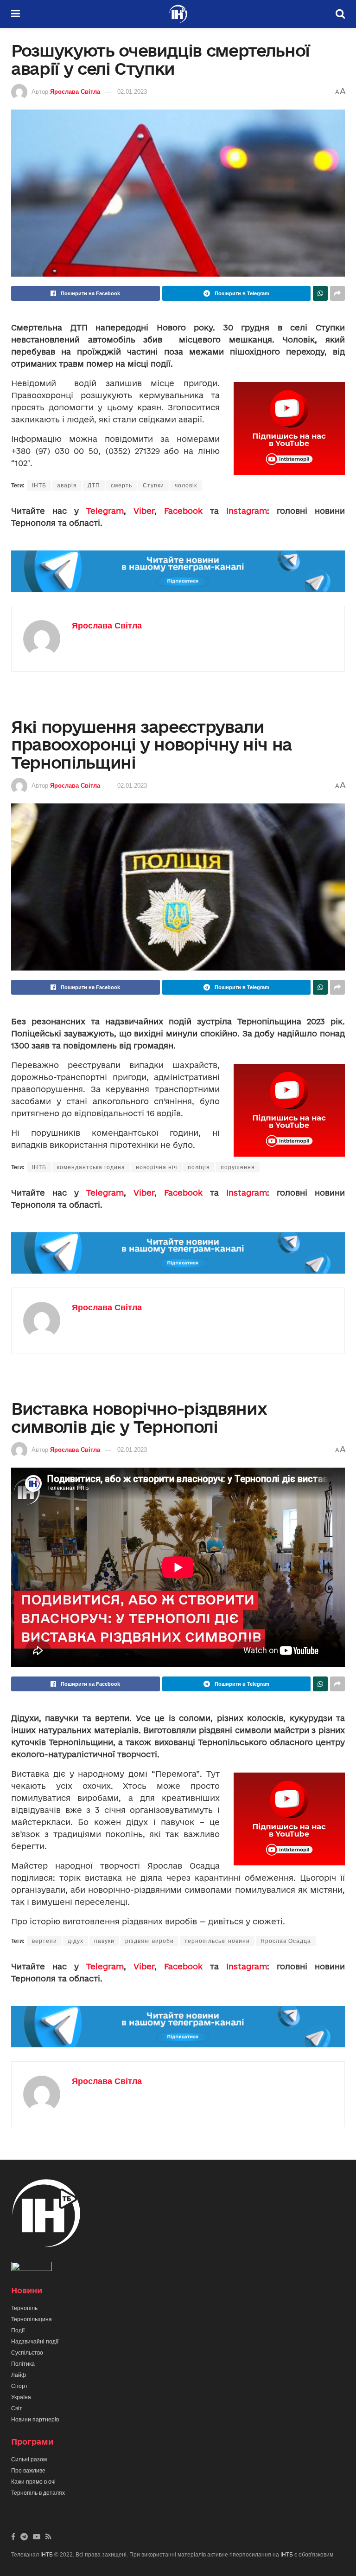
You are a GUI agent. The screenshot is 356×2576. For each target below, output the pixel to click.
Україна (21, 2397)
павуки (104, 1941)
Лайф (19, 2375)
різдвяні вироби (149, 1941)
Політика (23, 2364)
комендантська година (91, 1167)
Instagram (247, 511)
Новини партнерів (35, 2420)
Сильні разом (29, 2459)
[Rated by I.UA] (32, 2268)
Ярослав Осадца (286, 1941)
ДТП (94, 485)
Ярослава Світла (75, 92)
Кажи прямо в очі (33, 2482)
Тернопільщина (32, 2319)
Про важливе (28, 2471)
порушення (238, 1167)
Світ (17, 2408)
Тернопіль (24, 2308)
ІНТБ (39, 485)
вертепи (44, 1941)
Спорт (19, 2386)
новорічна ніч (156, 1167)
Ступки (153, 485)
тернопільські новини (217, 1941)
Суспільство (27, 2353)
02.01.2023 (132, 92)
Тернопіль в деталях (38, 2493)
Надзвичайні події (35, 2342)
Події (18, 2330)
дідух (76, 1941)
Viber (144, 511)
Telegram (105, 511)
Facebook (183, 511)
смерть (121, 485)
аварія (67, 485)
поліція (199, 1167)
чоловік (186, 485)
